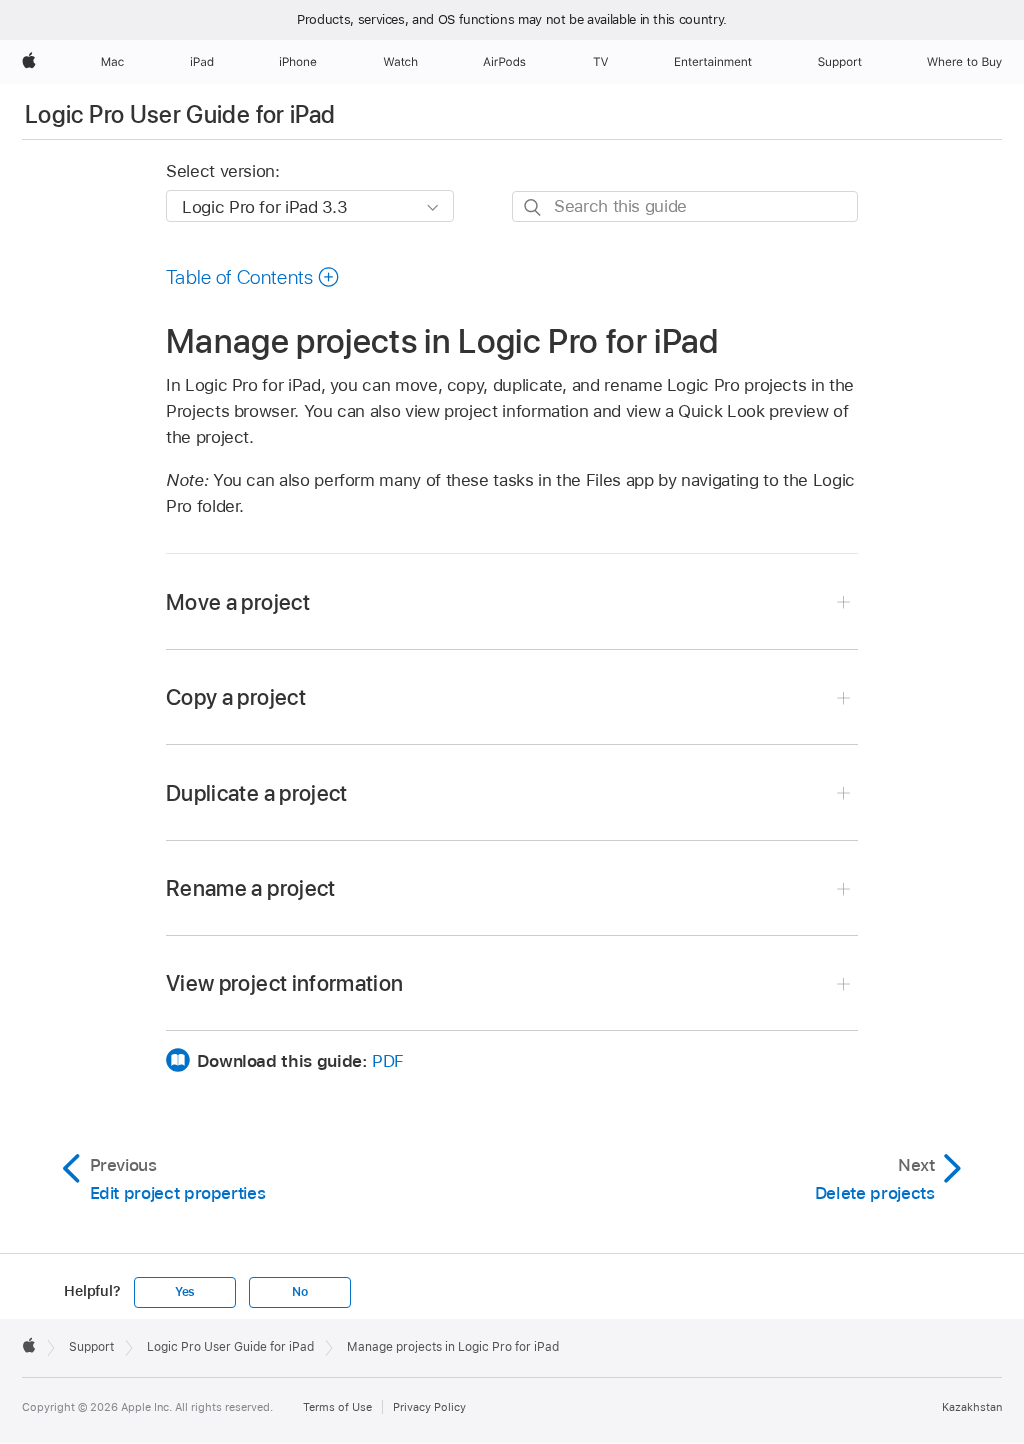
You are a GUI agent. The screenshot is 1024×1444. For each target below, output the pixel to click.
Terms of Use (337, 1407)
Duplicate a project (257, 793)
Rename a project (251, 888)
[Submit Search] (533, 207)
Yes (185, 1292)
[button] (253, 277)
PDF (388, 1061)
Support (91, 1347)
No (300, 1292)
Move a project (238, 602)
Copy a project (236, 697)
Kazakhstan (972, 1407)
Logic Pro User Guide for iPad (180, 114)
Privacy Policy (429, 1407)
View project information (284, 983)
